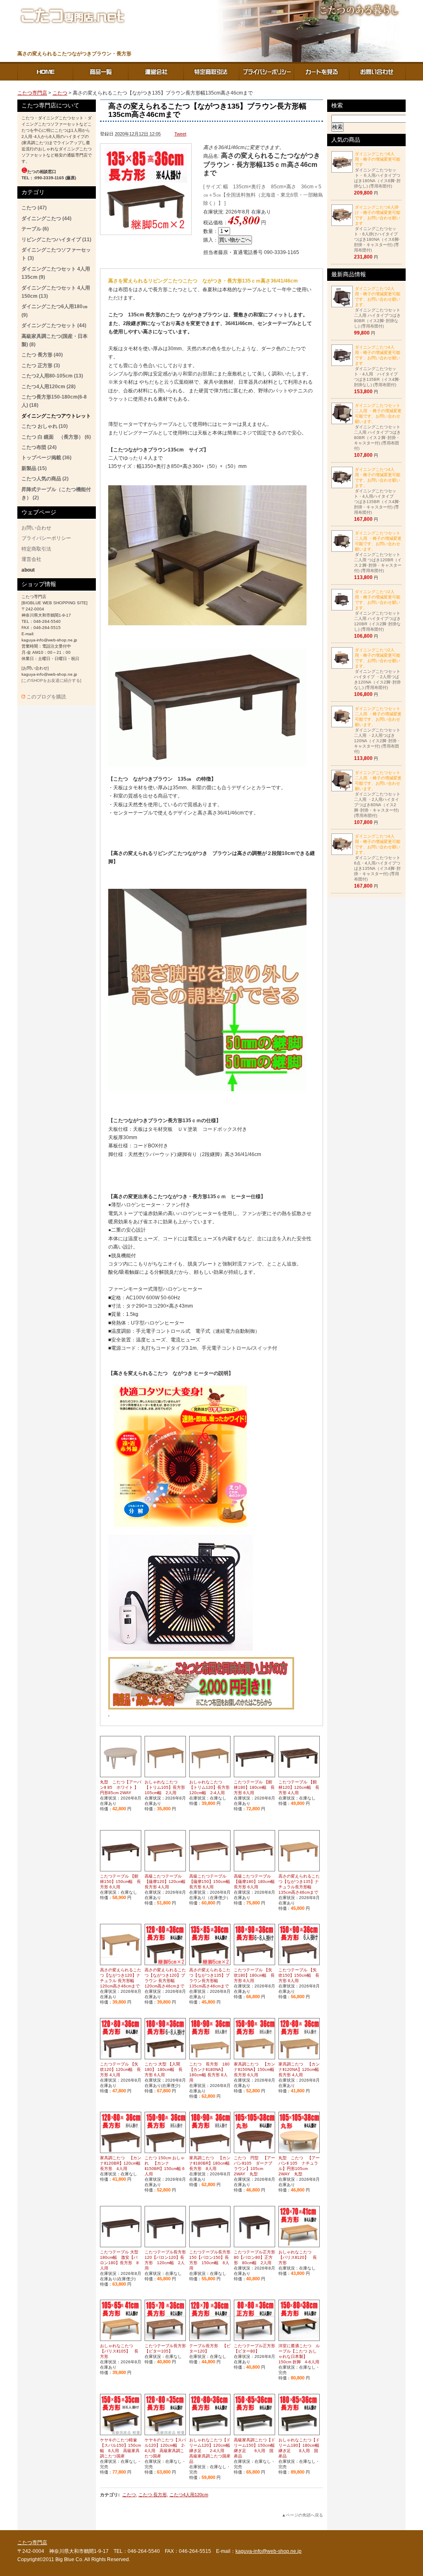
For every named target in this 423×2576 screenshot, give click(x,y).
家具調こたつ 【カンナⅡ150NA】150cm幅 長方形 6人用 (254, 2069)
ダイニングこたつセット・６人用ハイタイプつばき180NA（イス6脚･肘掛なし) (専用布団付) (377, 170)
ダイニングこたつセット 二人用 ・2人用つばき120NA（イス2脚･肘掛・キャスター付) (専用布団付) (378, 730)
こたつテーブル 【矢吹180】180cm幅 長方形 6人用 (254, 1975)
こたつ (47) (34, 208)
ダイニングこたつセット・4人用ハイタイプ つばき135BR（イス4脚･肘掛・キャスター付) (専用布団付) (377, 491)
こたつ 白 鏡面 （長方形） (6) (56, 437)
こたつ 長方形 (153, 2495)
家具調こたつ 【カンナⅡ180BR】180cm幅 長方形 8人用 (210, 2163)
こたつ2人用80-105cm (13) (52, 376)
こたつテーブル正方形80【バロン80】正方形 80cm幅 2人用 (254, 2257)
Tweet (180, 134)
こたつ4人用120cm (189, 2495)
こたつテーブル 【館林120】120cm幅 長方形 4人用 (299, 1787)
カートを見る (322, 71)
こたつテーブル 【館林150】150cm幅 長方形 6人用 (120, 1882)
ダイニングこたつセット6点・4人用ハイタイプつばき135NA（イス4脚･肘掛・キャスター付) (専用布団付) (377, 858)
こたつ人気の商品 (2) (45, 479)
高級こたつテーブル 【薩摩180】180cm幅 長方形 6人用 (256, 1882)
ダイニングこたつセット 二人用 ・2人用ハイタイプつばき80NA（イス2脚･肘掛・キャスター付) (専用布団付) (378, 794)
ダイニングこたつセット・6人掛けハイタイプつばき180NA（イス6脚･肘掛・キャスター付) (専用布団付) (377, 229)
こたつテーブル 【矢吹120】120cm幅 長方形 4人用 (120, 2069)
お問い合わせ (378, 71)
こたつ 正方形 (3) (41, 366)
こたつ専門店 (45, 71)
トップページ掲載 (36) (46, 458)
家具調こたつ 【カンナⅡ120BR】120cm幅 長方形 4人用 (121, 2163)
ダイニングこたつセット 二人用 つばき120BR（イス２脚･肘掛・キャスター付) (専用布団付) (378, 552)
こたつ (60, 93)
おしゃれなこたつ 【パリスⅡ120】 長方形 (298, 2257)
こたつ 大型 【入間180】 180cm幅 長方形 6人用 (164, 2069)
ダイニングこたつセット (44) (54, 325)
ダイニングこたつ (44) (46, 218)
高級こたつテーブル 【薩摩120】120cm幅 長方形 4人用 (167, 1882)
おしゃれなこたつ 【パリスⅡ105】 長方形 (119, 2351)
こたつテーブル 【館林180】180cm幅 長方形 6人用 (254, 1787)
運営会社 (156, 71)
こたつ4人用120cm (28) (49, 387)
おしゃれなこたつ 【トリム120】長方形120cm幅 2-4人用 (209, 1787)
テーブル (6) (35, 229)
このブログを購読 (46, 697)
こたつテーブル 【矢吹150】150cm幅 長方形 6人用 (299, 1975)
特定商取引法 (211, 71)
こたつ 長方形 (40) (42, 355)
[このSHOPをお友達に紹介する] (51, 680)
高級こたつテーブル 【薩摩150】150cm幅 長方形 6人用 (212, 1882)
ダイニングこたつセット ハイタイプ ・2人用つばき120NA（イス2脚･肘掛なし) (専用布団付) (377, 669)
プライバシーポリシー (267, 71)
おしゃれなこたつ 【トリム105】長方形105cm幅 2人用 (165, 1787)
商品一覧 (101, 71)
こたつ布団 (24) (39, 447)
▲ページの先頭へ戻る (302, 2515)
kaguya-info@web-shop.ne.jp (269, 2551)
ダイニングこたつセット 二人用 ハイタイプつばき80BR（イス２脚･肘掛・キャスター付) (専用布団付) (378, 427)
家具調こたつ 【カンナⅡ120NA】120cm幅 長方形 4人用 (299, 2069)
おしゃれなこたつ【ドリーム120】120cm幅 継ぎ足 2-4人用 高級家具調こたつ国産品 (212, 2451)
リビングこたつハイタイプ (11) (56, 240)
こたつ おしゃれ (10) (45, 426)
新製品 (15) (34, 468)
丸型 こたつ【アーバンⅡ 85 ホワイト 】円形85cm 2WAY (121, 1787)
